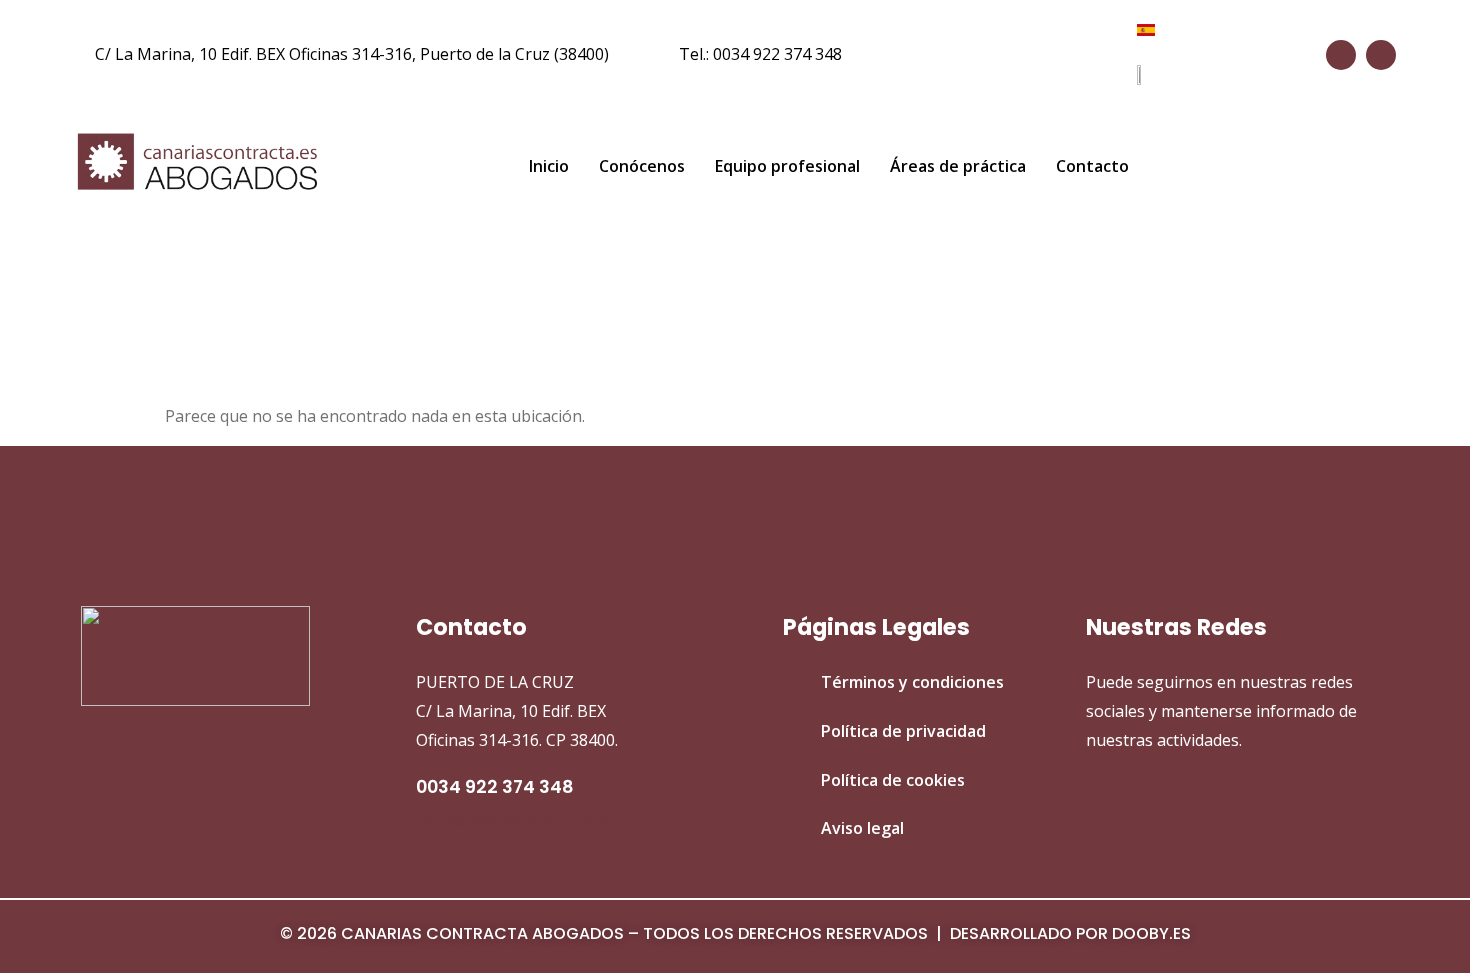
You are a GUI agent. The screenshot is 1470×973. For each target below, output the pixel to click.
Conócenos (642, 166)
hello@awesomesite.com (512, 820)
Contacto (1092, 166)
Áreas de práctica (958, 166)
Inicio (549, 166)
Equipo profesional (787, 166)
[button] (1338, 167)
